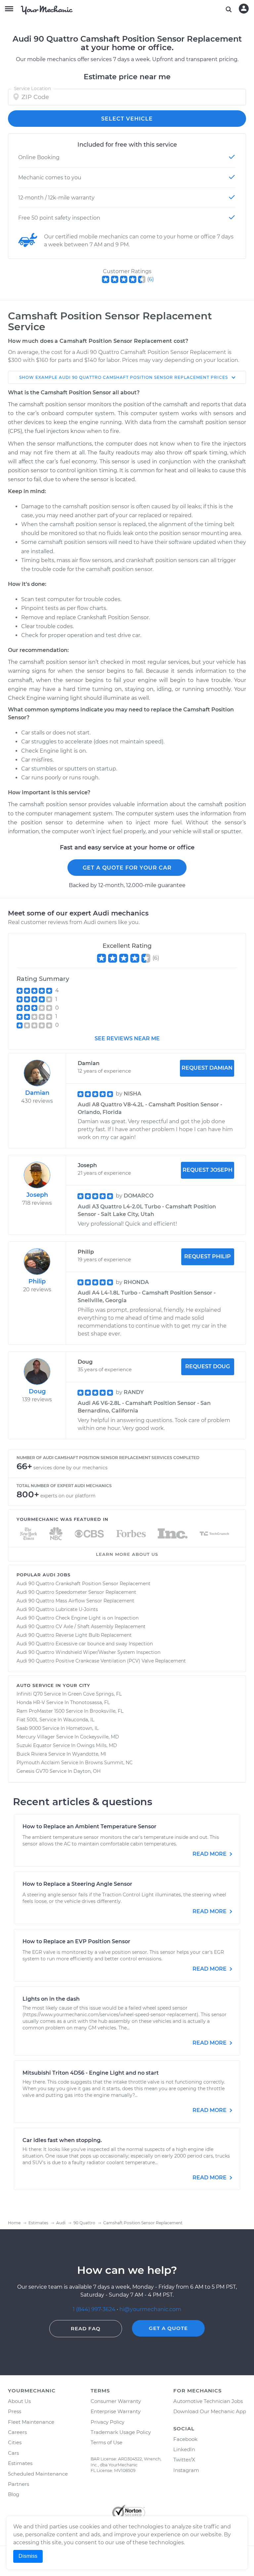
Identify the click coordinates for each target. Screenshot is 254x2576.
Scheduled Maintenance (38, 2474)
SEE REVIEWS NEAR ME (127, 1038)
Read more (210, 1854)
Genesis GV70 (32, 1771)
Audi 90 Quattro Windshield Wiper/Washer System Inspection (88, 1652)
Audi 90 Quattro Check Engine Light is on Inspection (78, 1618)
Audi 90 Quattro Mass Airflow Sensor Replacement (75, 1601)
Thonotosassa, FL (90, 1702)
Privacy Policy (107, 2422)
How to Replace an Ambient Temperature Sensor (89, 1826)
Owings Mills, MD (97, 1745)
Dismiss (28, 2556)
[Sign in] (244, 9)
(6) (150, 279)
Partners (19, 2484)
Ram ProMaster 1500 (41, 1711)
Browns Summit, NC (109, 1763)
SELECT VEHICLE (127, 119)
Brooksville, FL (106, 1711)
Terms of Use (106, 2442)
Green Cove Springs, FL (95, 1694)
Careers (17, 2432)
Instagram (186, 2470)
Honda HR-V (31, 1702)
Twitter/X (184, 2460)
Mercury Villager (36, 1737)
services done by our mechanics (70, 1468)
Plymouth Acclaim (38, 1763)
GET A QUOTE (168, 2328)
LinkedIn (184, 2449)
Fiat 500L (27, 1720)
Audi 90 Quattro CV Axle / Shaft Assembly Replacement (81, 1627)
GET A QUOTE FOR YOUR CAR (127, 868)
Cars (13, 2453)
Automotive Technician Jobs (208, 2401)
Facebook (185, 2439)
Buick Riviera (32, 1754)
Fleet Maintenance (31, 2422)
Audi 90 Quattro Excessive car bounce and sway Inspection (85, 1644)
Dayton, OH (87, 1771)
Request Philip (208, 1256)
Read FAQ (86, 2328)
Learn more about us (127, 1554)
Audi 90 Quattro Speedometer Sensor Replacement (76, 1592)
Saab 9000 (29, 1728)
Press (15, 2411)
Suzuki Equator (34, 1745)
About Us (19, 2401)
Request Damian (207, 1068)
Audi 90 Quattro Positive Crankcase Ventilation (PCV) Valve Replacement (101, 1661)
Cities (15, 2442)
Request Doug (208, 1366)
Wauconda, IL (79, 1720)
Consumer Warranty (116, 2401)
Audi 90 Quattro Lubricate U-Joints (57, 1609)
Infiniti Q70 (30, 1694)
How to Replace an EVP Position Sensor (76, 1941)
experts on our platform (68, 1496)
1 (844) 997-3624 (95, 2309)
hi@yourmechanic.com (150, 2309)
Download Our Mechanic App (210, 2411)
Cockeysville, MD (100, 1737)
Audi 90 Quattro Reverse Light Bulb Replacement (74, 1635)
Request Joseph (208, 1170)
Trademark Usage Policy (121, 2432)
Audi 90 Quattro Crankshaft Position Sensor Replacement (84, 1584)
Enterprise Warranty (116, 2411)
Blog (14, 2494)
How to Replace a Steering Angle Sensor (77, 1884)
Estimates (20, 2463)
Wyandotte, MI (89, 1754)
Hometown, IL (82, 1728)
